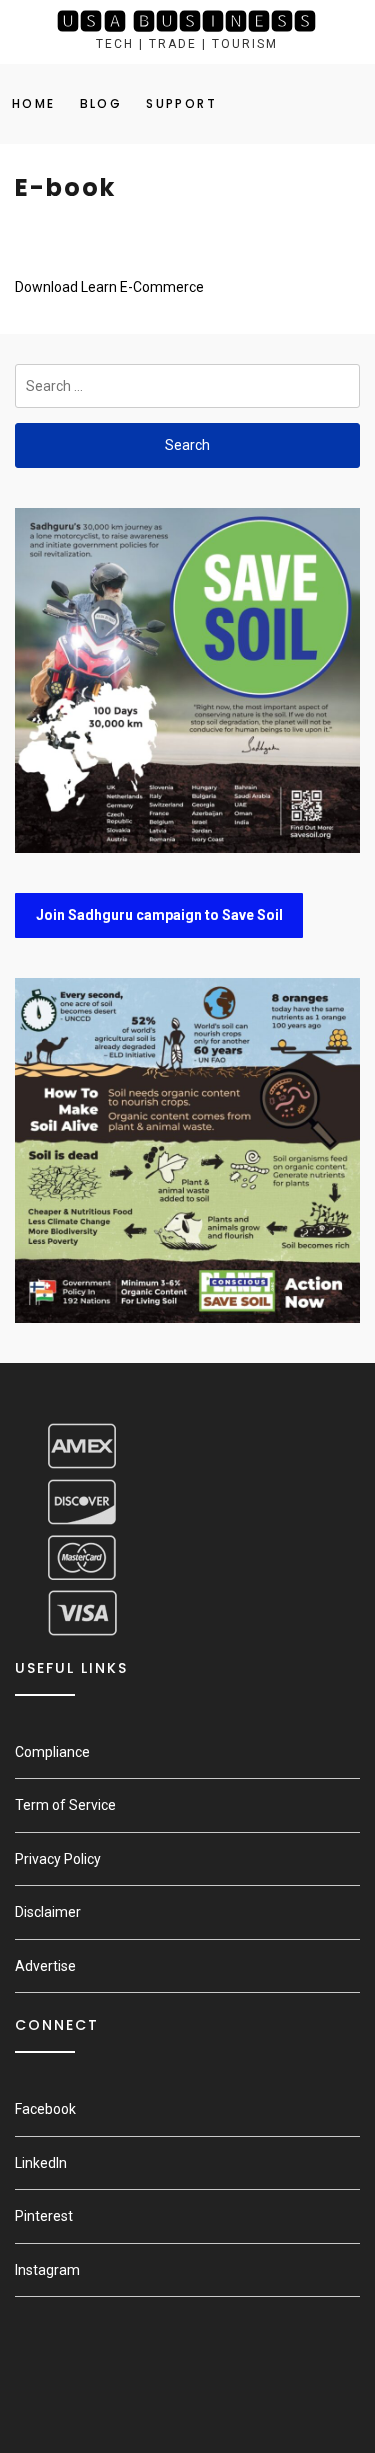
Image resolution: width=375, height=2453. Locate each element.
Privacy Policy (58, 1859)
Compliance (52, 1752)
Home (34, 103)
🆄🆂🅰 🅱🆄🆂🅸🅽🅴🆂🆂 (187, 21)
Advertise (45, 1966)
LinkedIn (41, 2163)
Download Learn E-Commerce (109, 287)
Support (181, 103)
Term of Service (65, 1805)
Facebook (45, 2109)
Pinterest (44, 2216)
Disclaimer (48, 1912)
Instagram (47, 2270)
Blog (101, 103)
